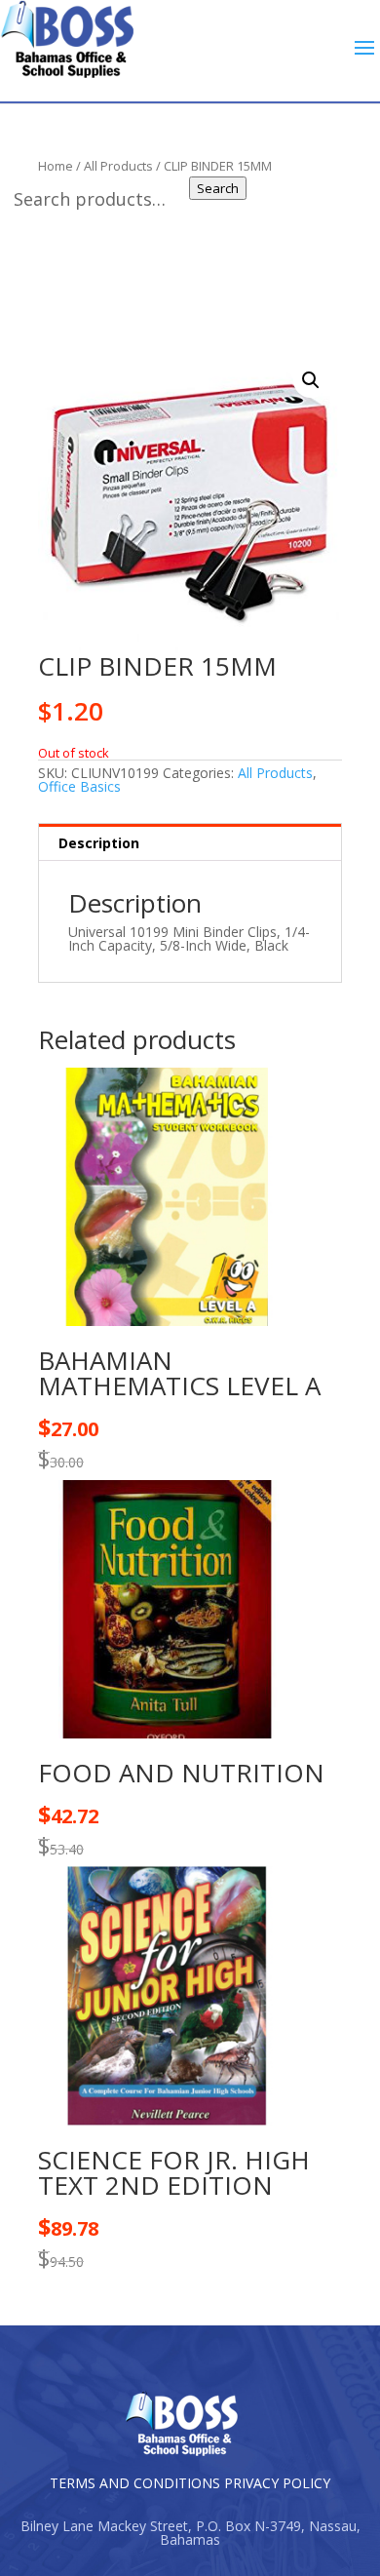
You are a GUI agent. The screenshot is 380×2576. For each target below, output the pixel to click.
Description (99, 843)
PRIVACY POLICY (277, 2483)
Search (218, 188)
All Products (275, 773)
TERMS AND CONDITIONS (135, 2483)
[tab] (190, 842)
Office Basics (79, 786)
